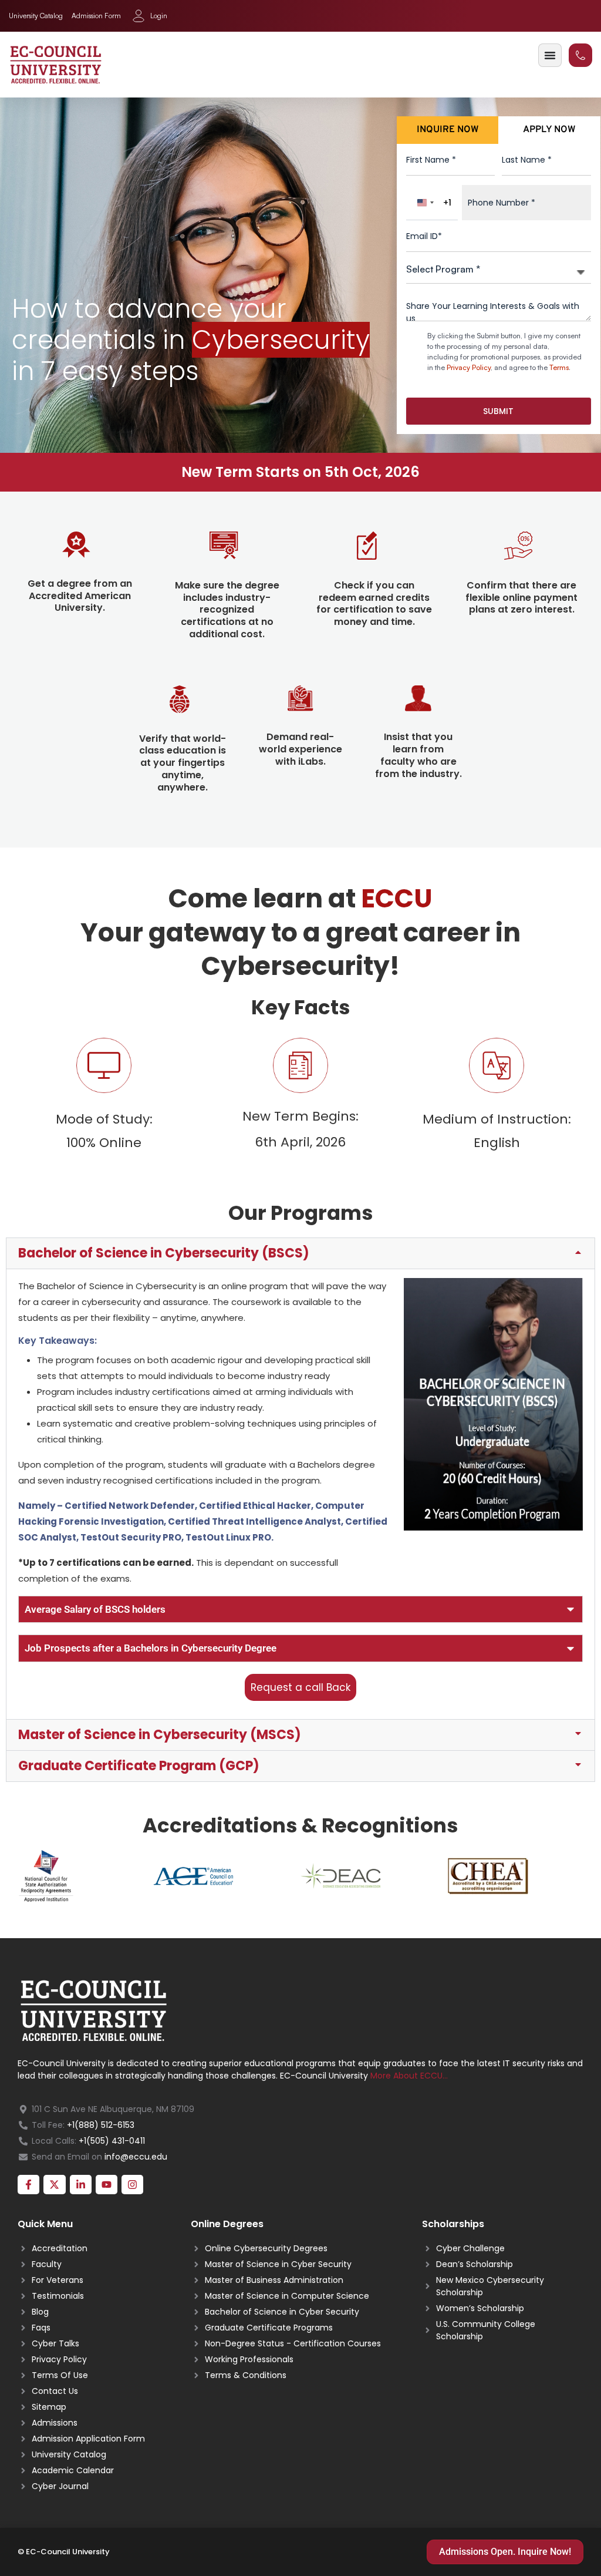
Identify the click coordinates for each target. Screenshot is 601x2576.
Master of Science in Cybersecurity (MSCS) (160, 1735)
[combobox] (432, 203)
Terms (559, 367)
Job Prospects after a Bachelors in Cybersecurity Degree (151, 1648)
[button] (300, 1253)
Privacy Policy (469, 367)
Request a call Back (300, 1687)
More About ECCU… (409, 2076)
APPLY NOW (549, 130)
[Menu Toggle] (550, 55)
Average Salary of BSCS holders (95, 1609)
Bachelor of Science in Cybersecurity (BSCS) (164, 1253)
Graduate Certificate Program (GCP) (139, 1766)
